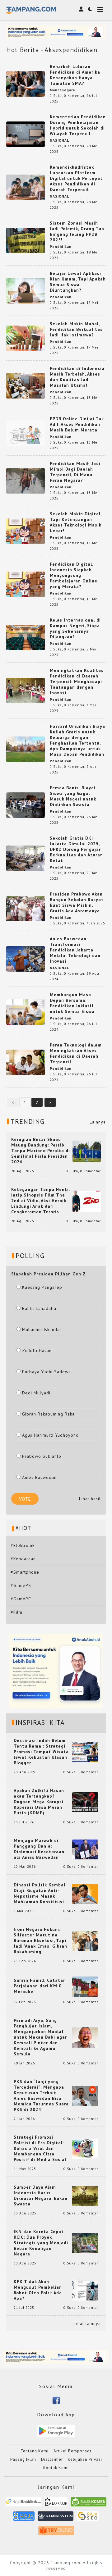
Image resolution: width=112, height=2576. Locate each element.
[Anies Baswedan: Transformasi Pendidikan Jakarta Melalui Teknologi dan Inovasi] (26, 958)
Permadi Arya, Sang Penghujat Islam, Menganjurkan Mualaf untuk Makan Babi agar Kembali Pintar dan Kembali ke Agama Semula (40, 2037)
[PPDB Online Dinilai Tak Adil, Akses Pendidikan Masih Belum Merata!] (26, 433)
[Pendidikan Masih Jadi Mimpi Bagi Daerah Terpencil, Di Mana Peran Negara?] (26, 480)
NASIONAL (59, 140)
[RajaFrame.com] (56, 2504)
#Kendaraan (23, 1559)
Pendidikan (61, 247)
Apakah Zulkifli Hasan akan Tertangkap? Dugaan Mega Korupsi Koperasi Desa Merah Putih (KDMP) (39, 1802)
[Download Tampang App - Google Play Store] (56, 2430)
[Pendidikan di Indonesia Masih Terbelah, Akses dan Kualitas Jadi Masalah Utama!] (26, 385)
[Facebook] (56, 2400)
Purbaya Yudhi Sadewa (47, 1372)
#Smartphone (25, 1572)
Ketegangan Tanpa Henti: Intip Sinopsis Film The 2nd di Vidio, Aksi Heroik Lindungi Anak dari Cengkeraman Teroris (41, 1201)
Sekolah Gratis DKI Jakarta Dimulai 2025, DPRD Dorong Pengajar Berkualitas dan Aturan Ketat (76, 849)
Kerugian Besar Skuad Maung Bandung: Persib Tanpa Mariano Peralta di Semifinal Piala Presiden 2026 (41, 1151)
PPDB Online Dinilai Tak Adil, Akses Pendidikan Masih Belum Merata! (77, 424)
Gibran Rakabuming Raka (48, 1414)
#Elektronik (23, 1545)
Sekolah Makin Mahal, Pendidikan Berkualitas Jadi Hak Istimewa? (76, 329)
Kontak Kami (56, 2468)
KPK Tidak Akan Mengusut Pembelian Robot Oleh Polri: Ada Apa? (38, 2290)
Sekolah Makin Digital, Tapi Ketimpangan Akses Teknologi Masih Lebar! (76, 522)
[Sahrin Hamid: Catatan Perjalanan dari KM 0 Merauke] (85, 1986)
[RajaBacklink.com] (23, 2504)
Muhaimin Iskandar (42, 1329)
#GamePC (21, 1599)
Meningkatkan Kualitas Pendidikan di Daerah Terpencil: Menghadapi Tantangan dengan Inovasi (77, 682)
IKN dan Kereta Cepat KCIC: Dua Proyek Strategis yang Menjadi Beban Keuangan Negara (41, 2243)
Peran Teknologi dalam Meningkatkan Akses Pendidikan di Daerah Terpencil (76, 1053)
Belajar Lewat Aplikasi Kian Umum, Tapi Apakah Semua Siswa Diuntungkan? (78, 282)
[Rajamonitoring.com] (24, 2518)
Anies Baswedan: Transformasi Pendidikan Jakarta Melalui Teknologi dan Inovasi (75, 950)
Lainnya (98, 1122)
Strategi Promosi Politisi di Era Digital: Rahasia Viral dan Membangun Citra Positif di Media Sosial (40, 2148)
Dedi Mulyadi (36, 1393)
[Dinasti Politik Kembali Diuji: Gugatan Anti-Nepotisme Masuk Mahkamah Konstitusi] (85, 1893)
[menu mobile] (100, 10)
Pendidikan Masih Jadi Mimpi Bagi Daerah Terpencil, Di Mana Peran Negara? (75, 472)
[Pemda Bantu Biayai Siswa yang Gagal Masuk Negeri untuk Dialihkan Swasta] (26, 805)
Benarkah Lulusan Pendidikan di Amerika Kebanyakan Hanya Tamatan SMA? (75, 75)
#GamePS (21, 1585)
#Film (16, 1612)
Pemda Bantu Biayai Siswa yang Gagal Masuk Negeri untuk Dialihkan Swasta (73, 796)
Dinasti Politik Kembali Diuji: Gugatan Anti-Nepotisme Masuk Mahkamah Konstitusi (40, 1893)
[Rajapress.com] (56, 2518)
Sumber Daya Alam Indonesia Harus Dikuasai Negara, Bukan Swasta (41, 2195)
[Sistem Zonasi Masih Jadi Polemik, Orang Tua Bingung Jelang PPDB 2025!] (26, 240)
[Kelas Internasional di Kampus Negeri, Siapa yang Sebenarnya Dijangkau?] (26, 637)
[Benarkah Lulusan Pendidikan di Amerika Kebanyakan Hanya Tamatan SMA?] (26, 83)
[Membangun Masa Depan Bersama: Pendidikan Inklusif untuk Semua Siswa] (26, 1011)
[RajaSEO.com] (88, 2518)
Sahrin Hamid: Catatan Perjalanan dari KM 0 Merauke (40, 1986)
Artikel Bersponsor (72, 2451)
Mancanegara (62, 90)
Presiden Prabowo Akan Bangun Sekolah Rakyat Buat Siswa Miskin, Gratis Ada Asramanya (77, 902)
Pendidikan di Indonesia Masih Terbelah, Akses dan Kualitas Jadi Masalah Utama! (77, 377)
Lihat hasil (90, 1499)
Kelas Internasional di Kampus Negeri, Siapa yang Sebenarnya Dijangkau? (75, 628)
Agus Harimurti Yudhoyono (50, 1435)
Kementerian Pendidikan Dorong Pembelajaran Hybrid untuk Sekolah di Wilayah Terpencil (78, 125)
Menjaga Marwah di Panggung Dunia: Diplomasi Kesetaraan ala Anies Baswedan (39, 1849)
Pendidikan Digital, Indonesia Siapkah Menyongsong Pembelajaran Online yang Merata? (74, 575)
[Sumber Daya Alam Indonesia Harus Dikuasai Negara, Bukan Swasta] (85, 2195)
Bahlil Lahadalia (39, 1308)
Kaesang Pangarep (42, 1287)
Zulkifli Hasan (37, 1351)
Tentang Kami (35, 2451)
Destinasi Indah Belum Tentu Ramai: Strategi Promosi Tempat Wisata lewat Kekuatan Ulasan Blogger (41, 1752)
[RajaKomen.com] (89, 2504)
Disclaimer (52, 2459)
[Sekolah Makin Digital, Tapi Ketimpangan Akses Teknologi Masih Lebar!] (26, 531)
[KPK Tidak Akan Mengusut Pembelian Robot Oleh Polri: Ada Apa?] (85, 2290)
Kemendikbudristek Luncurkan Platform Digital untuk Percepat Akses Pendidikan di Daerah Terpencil (76, 178)
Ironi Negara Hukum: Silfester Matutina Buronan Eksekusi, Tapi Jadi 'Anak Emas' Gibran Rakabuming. (40, 1940)
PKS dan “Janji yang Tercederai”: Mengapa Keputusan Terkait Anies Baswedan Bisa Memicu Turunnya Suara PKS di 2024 (41, 2095)
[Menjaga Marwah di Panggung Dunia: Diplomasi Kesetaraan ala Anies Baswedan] (85, 1849)
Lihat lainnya (87, 2323)
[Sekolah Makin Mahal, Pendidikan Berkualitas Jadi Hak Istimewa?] (26, 338)
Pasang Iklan (23, 2459)
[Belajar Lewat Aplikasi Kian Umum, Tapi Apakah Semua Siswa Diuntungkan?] (26, 290)
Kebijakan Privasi (85, 2459)
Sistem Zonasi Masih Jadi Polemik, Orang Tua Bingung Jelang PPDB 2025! (77, 231)
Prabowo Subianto (42, 1456)
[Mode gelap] (90, 9)
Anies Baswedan (39, 1477)
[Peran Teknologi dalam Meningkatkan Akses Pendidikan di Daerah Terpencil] (26, 1062)
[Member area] (81, 9)
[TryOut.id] (56, 2532)
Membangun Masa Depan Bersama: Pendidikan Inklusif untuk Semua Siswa (72, 1003)
